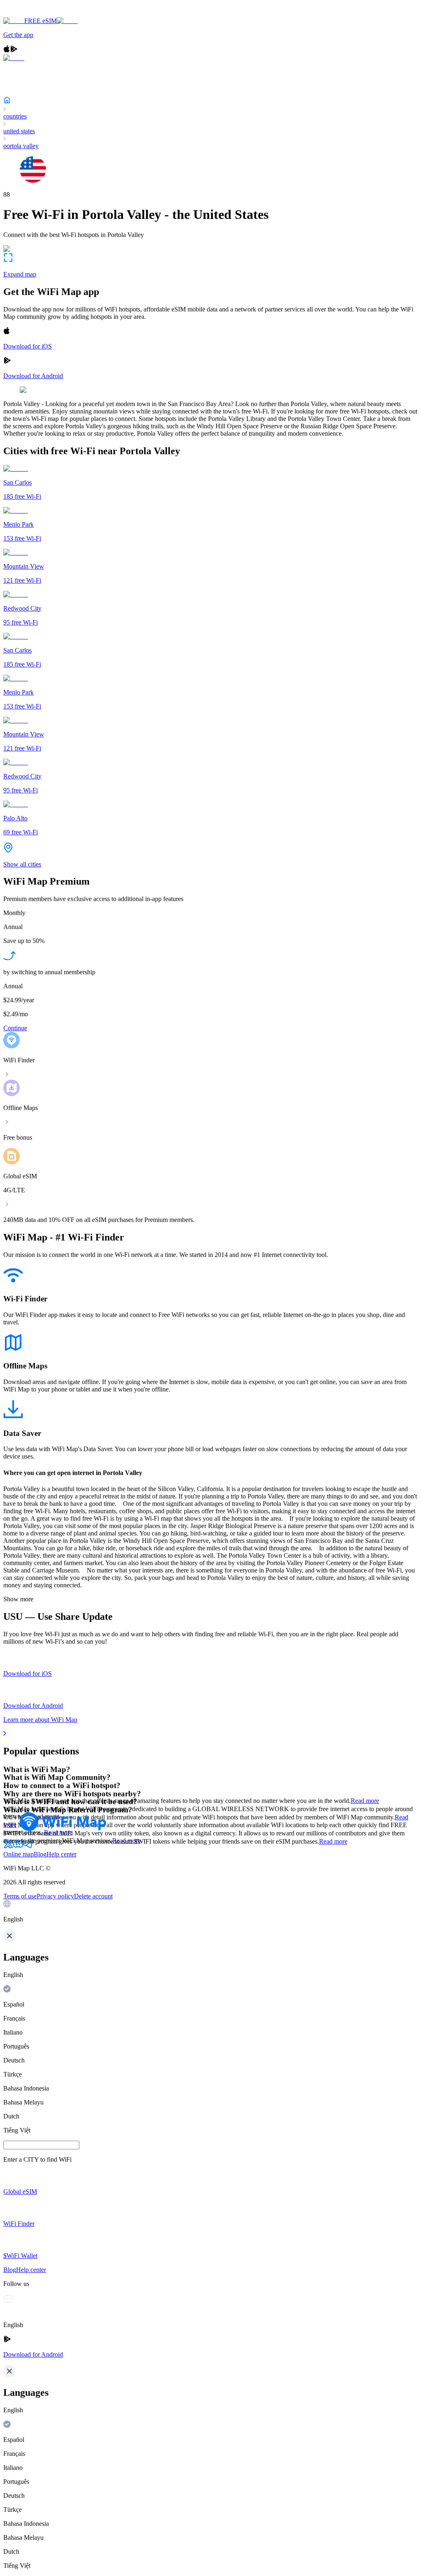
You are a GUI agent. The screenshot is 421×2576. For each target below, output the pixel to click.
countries (15, 116)
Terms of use (20, 1896)
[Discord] (18, 1847)
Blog (40, 1854)
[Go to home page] (32, 13)
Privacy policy (55, 1896)
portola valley (21, 146)
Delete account (93, 1896)
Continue (15, 1028)
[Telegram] (28, 1847)
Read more (365, 1801)
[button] (210, 1912)
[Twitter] (8, 1847)
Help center (61, 1854)
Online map (19, 1854)
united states (19, 131)
